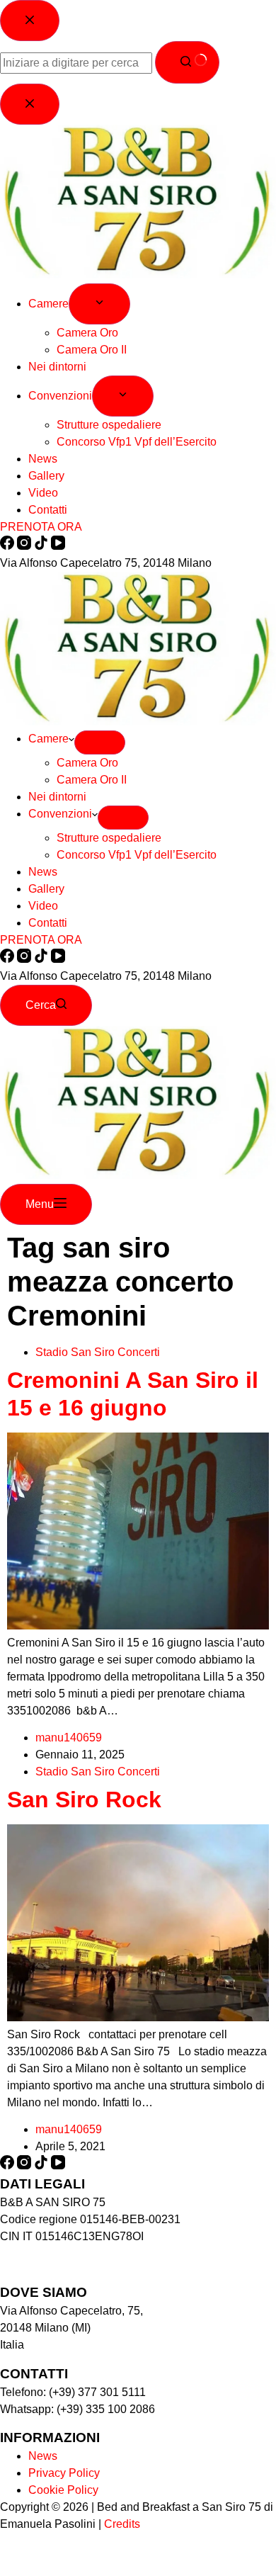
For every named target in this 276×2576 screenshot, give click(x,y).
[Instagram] (25, 959)
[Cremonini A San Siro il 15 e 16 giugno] (138, 1626)
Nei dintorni (57, 797)
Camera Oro (87, 763)
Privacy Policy (64, 2473)
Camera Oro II (92, 780)
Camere (48, 739)
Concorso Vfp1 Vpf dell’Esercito (137, 855)
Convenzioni (60, 814)
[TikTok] (42, 959)
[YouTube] (58, 959)
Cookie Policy (63, 2490)
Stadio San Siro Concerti (98, 1352)
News (43, 872)
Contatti (48, 923)
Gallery (46, 889)
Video (43, 906)
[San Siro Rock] (138, 2017)
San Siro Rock (91, 1800)
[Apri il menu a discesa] (100, 742)
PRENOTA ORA (41, 940)
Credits (122, 2524)
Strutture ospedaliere (109, 838)
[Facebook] (8, 959)
